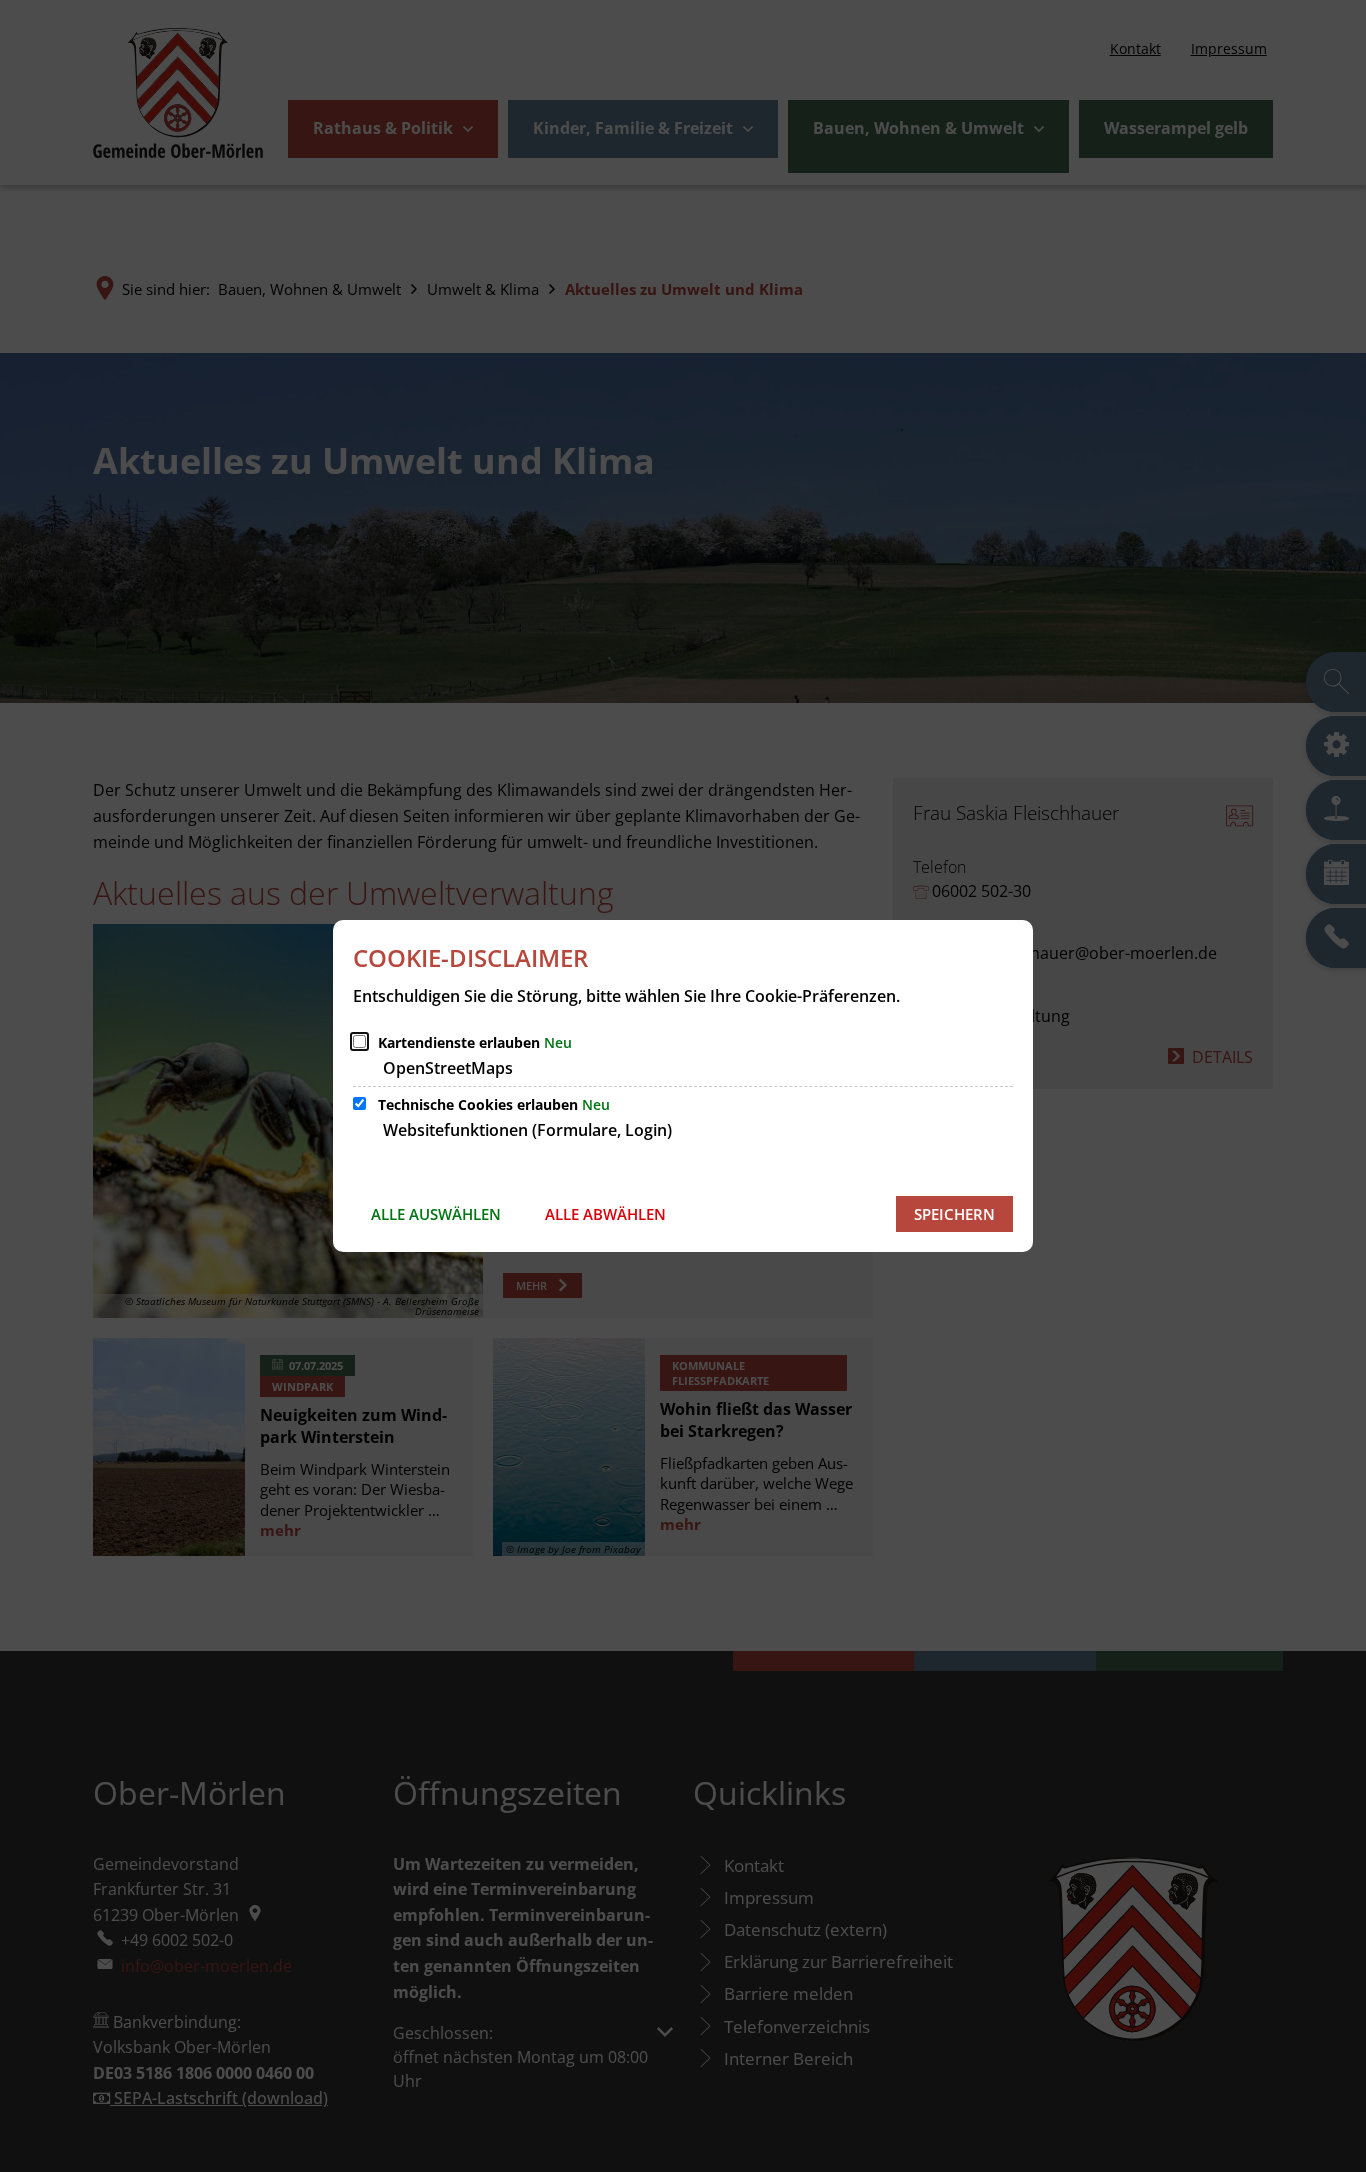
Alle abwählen (605, 1214)
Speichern (954, 1214)
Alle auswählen (436, 1214)
